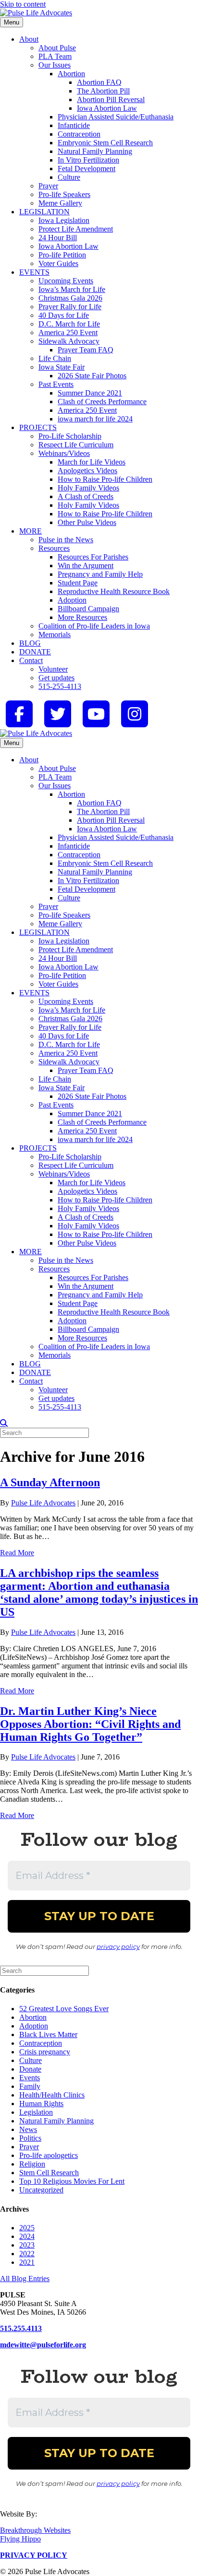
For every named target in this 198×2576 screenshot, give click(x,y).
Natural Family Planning (95, 151)
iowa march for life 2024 (95, 419)
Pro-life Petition (62, 255)
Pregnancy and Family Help (100, 574)
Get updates (56, 678)
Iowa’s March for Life (72, 289)
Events (30, 2078)
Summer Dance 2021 (90, 393)
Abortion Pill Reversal (111, 99)
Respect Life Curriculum (76, 445)
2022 (27, 2254)
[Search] (4, 1423)
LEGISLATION (44, 212)
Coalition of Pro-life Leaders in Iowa (94, 626)
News (28, 2129)
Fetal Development (87, 169)
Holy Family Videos (88, 488)
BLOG (30, 643)
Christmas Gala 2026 (70, 298)
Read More (17, 1553)
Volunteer (53, 669)
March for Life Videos (92, 462)
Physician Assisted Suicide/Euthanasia (116, 117)
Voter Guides (58, 263)
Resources (54, 548)
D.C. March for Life (69, 324)
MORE (31, 531)
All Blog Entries (25, 2279)
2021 (27, 2262)
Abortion (71, 74)
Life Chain (55, 358)
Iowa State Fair (62, 367)
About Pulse (57, 48)
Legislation (36, 2112)
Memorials (55, 635)
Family (30, 2086)
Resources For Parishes (93, 557)
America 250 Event (68, 332)
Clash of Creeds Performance (102, 402)
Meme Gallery (60, 203)
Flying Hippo (20, 2539)
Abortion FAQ (99, 82)
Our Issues (55, 65)
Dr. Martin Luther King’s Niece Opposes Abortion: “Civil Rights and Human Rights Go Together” (90, 1724)
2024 (27, 2236)
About (29, 39)
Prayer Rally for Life (70, 307)
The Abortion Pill (103, 91)
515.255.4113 (21, 2328)
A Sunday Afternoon (50, 1482)
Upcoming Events (66, 281)
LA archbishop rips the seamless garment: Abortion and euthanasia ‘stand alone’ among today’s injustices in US (99, 1592)
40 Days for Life (64, 315)
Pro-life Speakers (64, 194)
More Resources (82, 617)
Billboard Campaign (88, 609)
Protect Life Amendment (76, 229)
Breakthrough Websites (35, 2530)
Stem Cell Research (49, 2173)
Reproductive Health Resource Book (114, 591)
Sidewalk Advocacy (69, 341)
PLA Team (55, 56)
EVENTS (34, 272)
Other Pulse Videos (87, 522)
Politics (30, 2138)
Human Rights (41, 2104)
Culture (69, 177)
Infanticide (74, 125)
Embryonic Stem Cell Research (105, 143)
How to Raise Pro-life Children (105, 479)
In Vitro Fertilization (88, 160)
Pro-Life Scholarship (70, 436)
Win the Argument (86, 565)
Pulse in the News (66, 540)
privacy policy (118, 1947)
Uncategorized (41, 2190)
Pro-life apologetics (49, 2155)
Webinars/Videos (64, 453)
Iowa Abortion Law (107, 108)
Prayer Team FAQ (86, 350)
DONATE (35, 652)
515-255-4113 (60, 686)
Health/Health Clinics (52, 2095)
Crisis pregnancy (45, 2052)
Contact (31, 660)
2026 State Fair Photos (92, 376)
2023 (27, 2245)
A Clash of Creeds (86, 496)
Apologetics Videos (87, 471)
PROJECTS (38, 427)
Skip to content (23, 4)
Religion (32, 2164)
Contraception (79, 134)
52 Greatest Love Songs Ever (64, 2009)
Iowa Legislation (64, 220)
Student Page (78, 583)
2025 (27, 2228)
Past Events (56, 384)
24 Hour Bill (58, 238)
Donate (30, 2069)
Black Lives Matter (48, 2034)
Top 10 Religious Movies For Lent (72, 2181)
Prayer (48, 186)
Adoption (72, 600)
